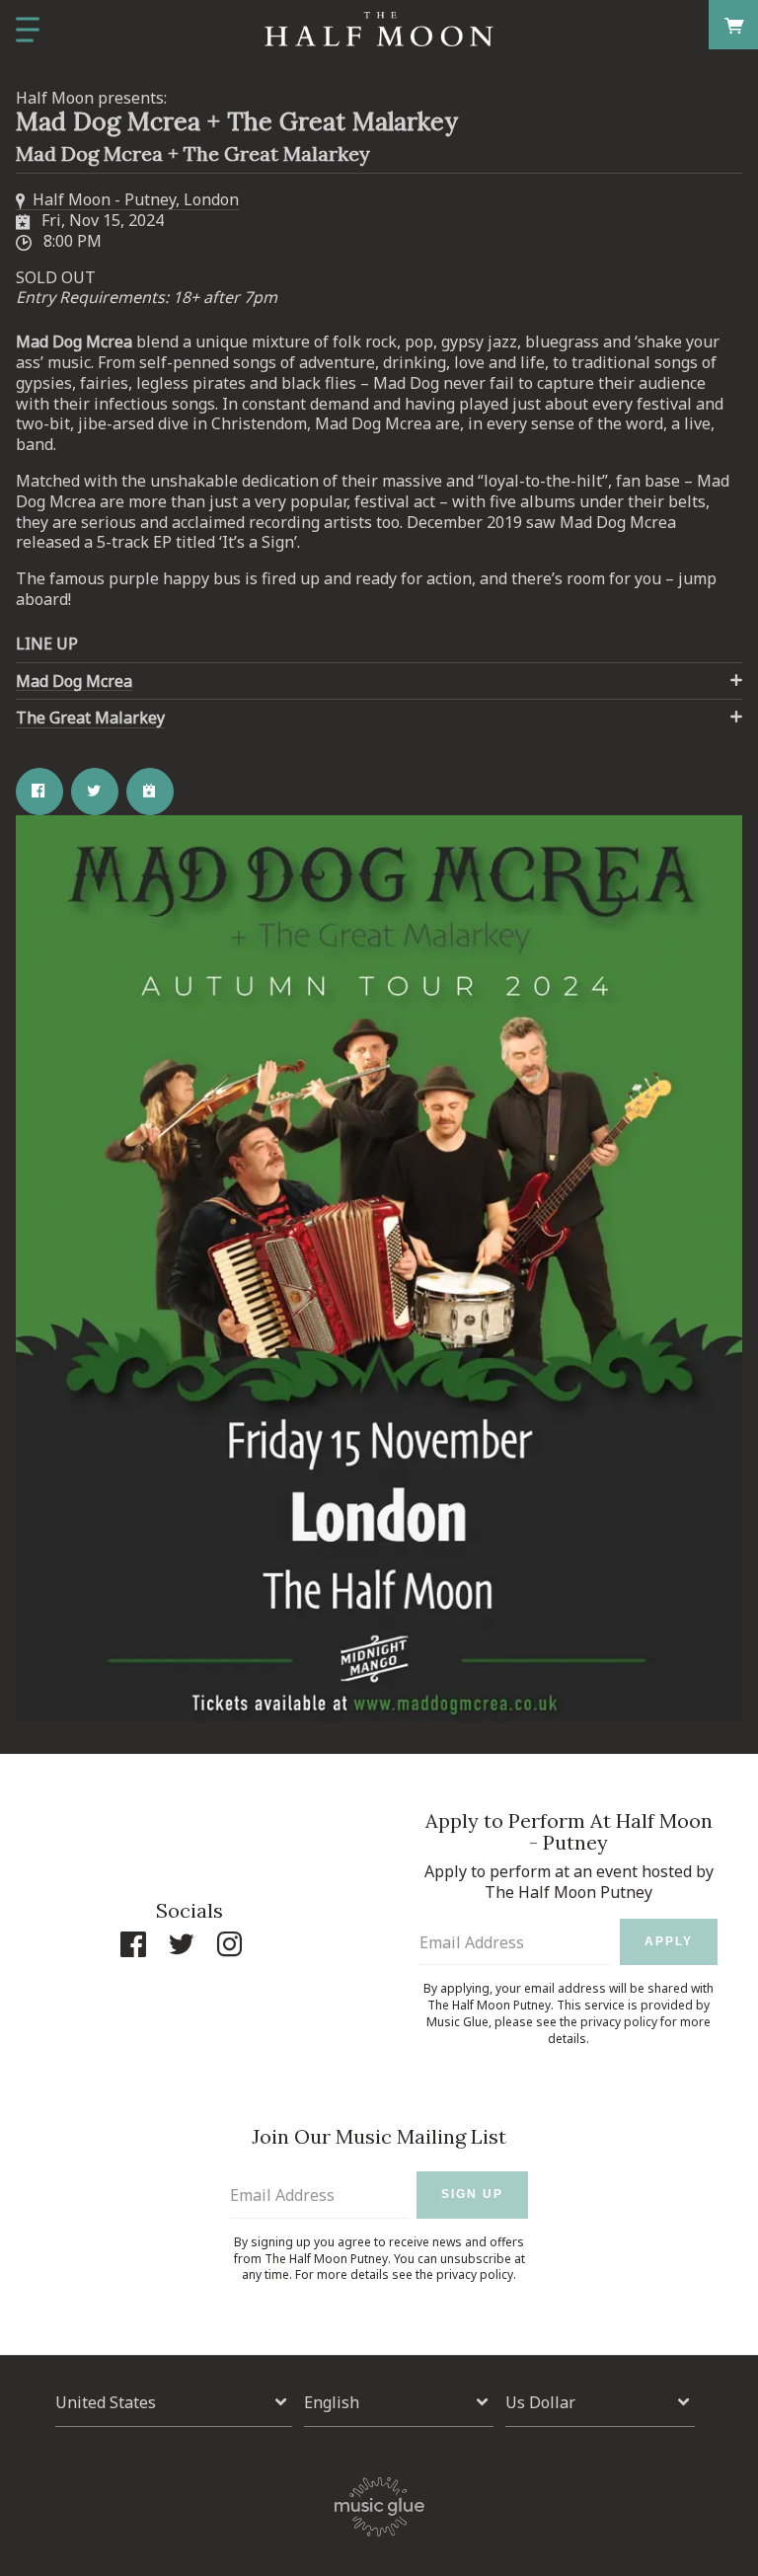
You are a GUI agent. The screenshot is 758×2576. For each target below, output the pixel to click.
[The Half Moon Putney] (379, 30)
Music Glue (457, 2022)
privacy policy (619, 2022)
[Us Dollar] (600, 2403)
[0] (734, 24)
